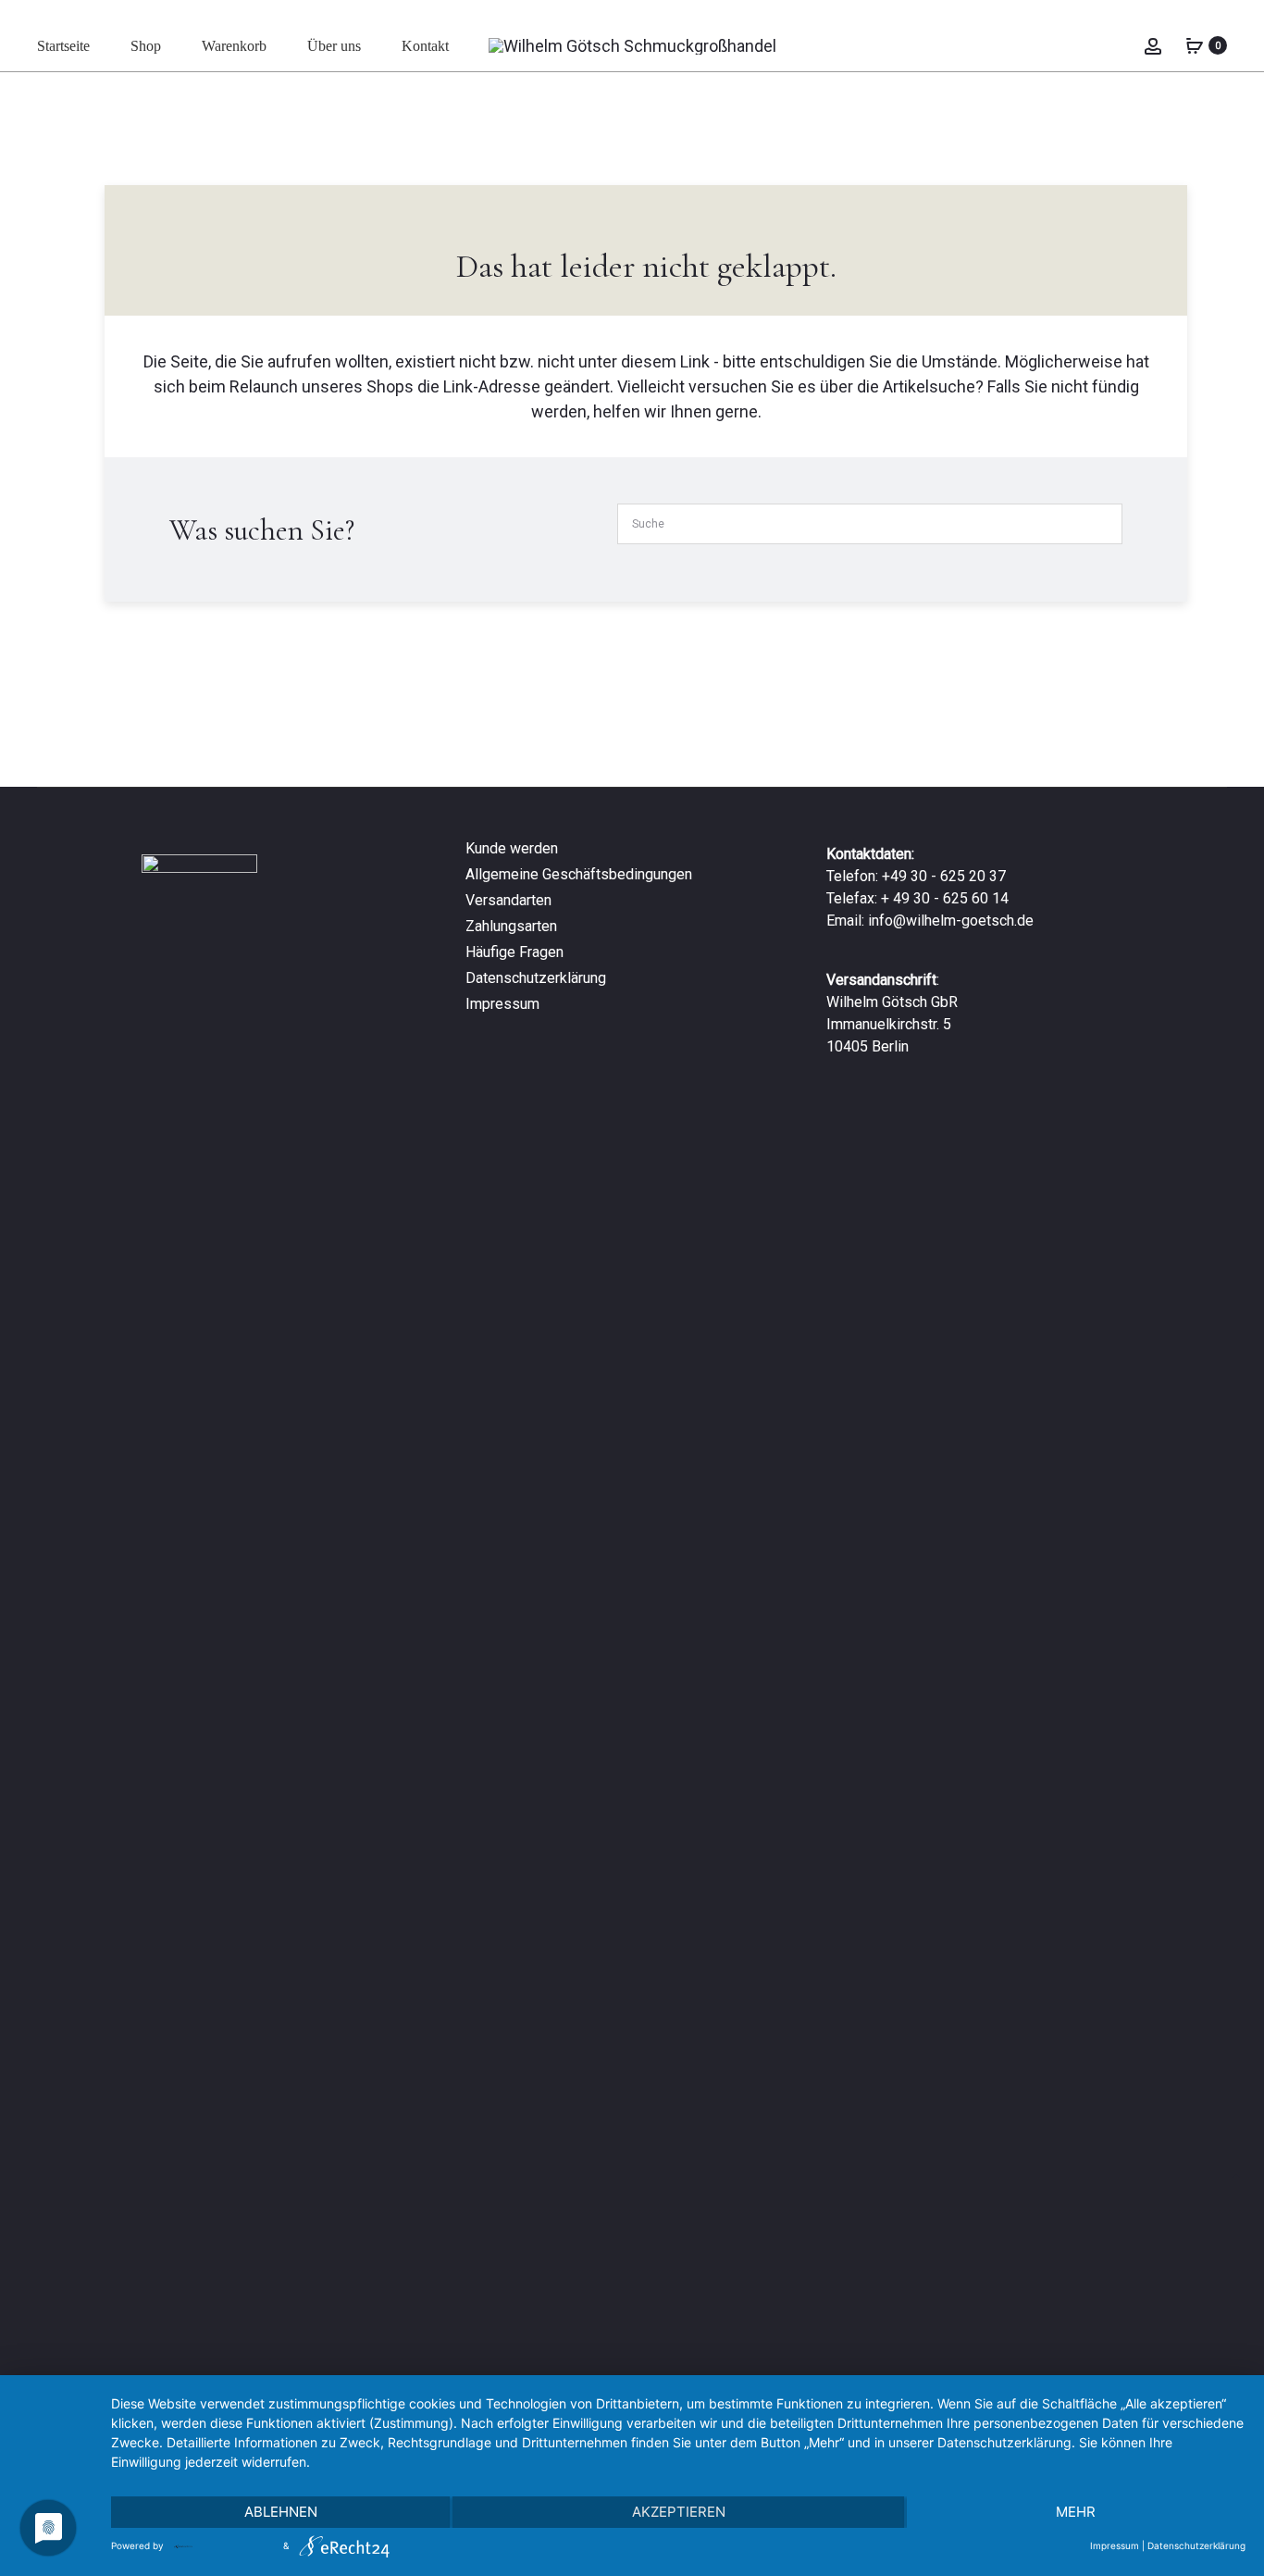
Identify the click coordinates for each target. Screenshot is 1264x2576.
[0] (1195, 45)
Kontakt (425, 46)
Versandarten (508, 900)
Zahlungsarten (511, 926)
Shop (146, 46)
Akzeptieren (679, 2512)
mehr (1076, 2512)
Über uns (334, 46)
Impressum (502, 1004)
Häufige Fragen (514, 952)
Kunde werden (512, 848)
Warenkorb (234, 46)
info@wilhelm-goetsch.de (951, 921)
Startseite (63, 46)
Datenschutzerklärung (536, 978)
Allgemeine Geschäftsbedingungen (579, 874)
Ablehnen (281, 2512)
